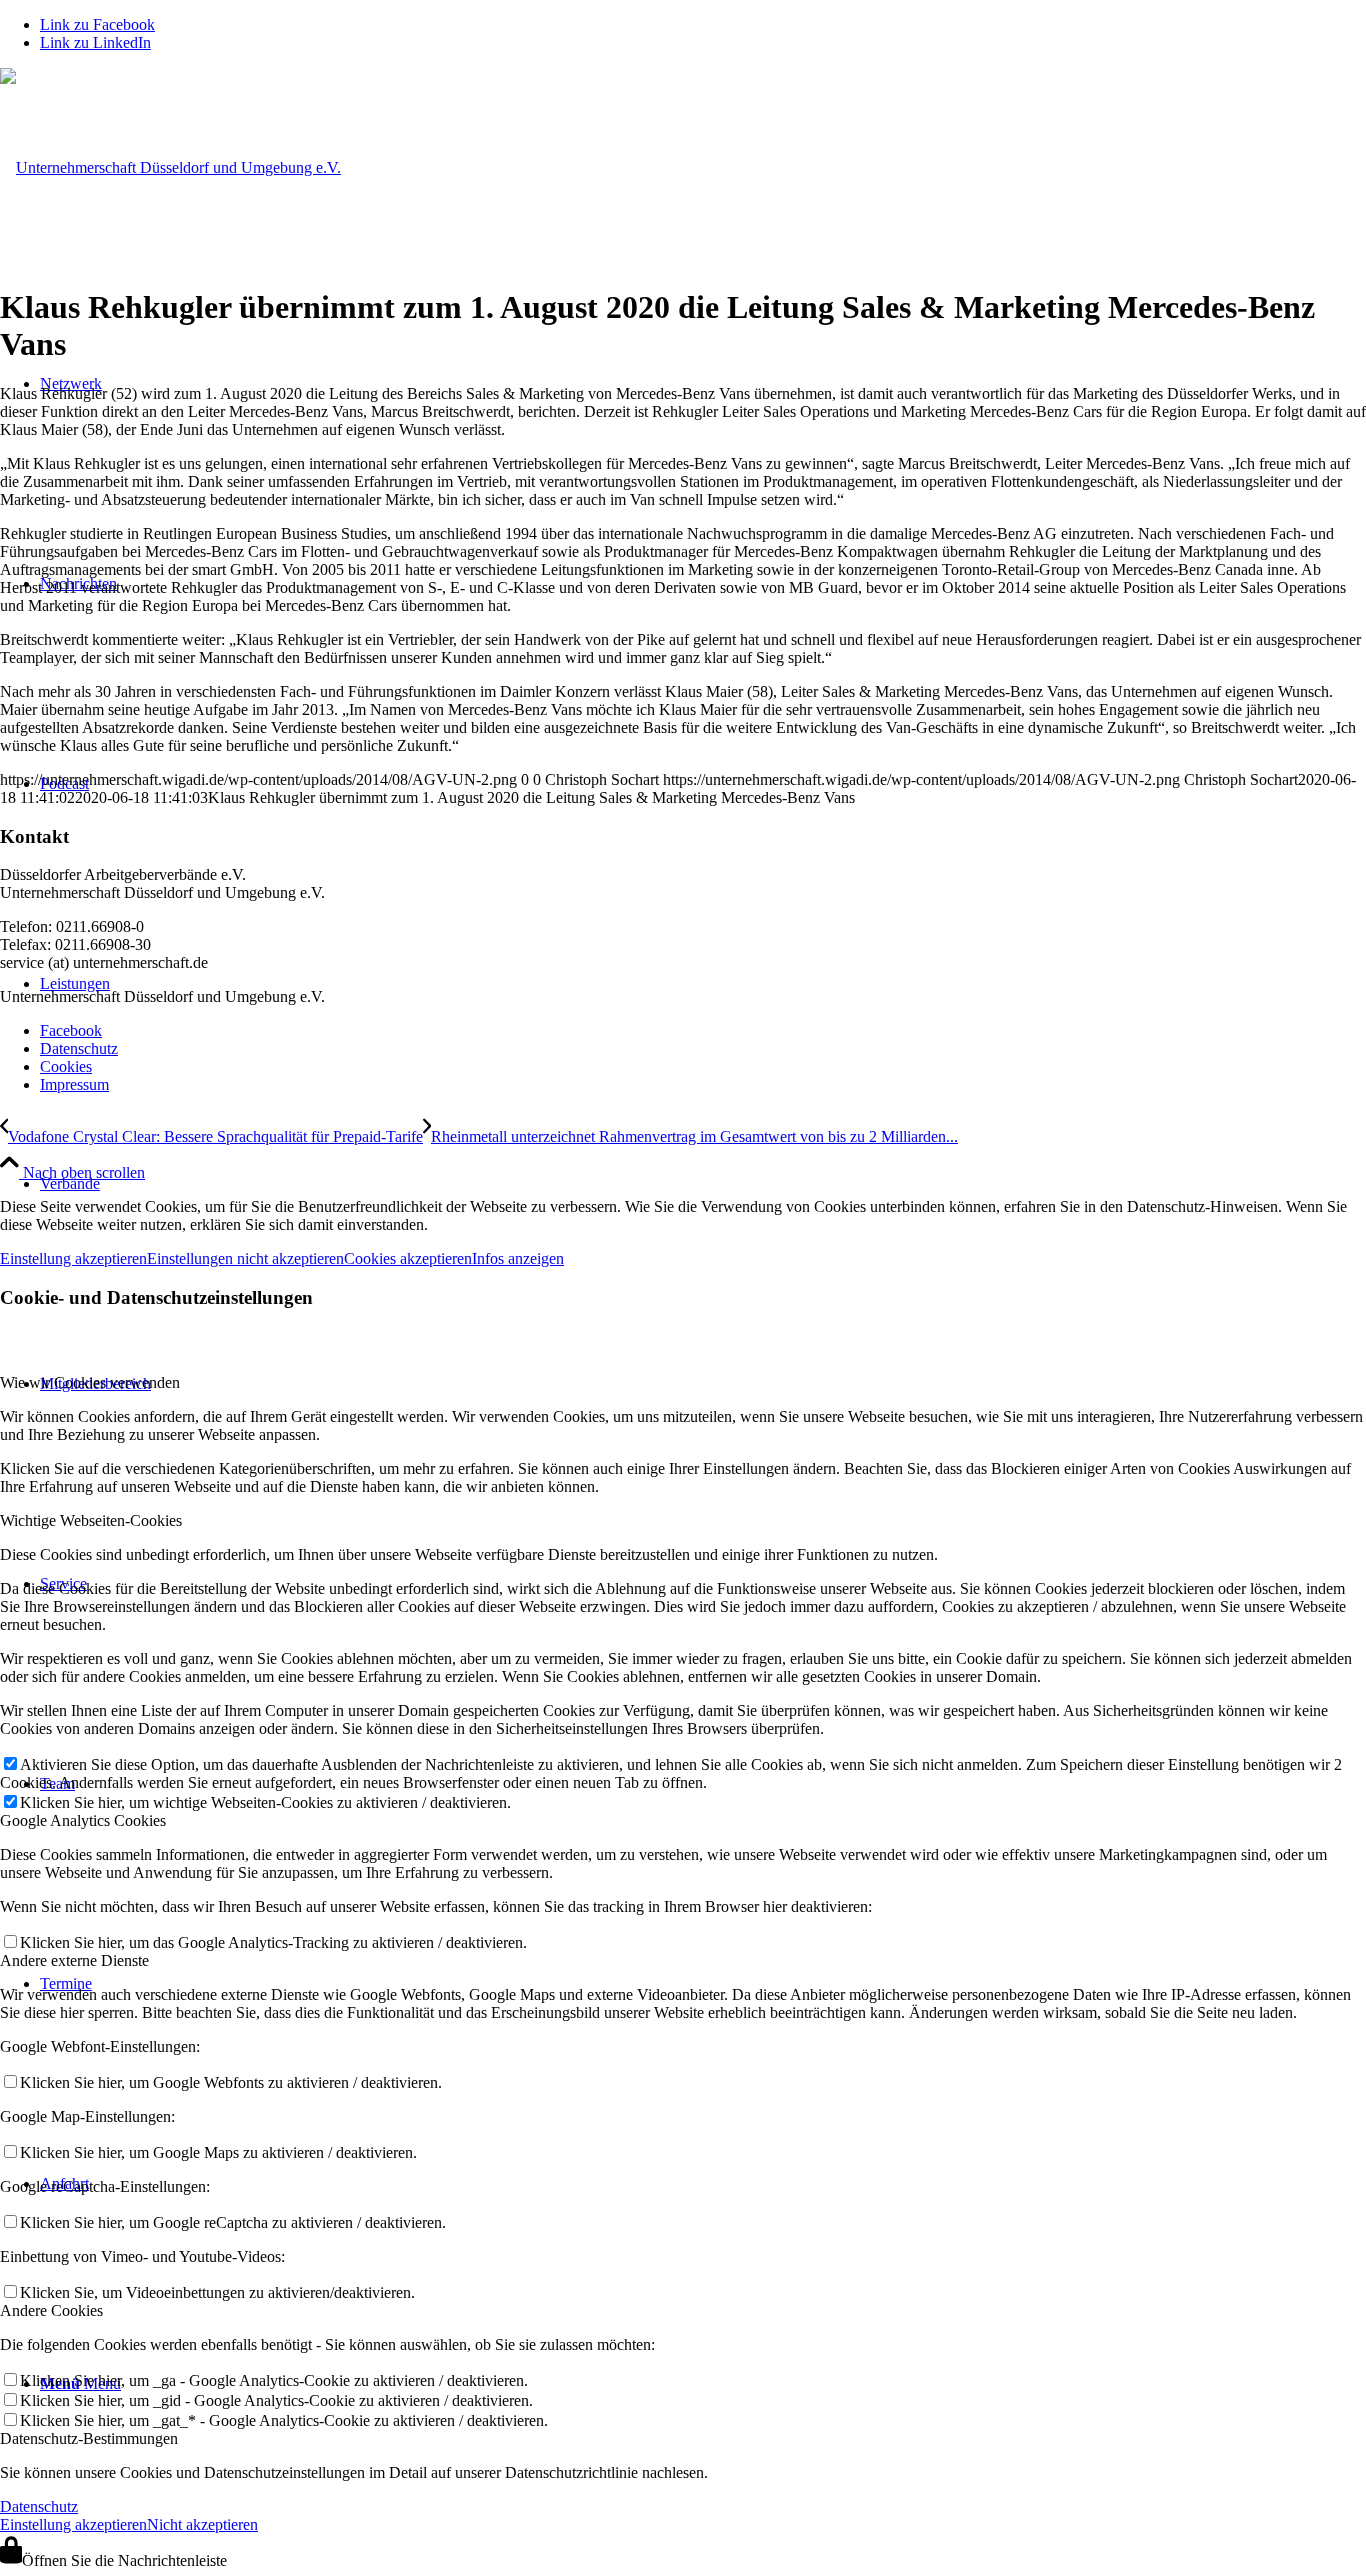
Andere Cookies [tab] (51, 2310)
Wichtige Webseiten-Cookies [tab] (91, 1520)
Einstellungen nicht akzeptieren (245, 1258)
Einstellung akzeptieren (73, 1258)
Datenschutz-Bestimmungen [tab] (89, 2438)
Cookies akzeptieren (408, 1258)
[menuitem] (703, 1184)
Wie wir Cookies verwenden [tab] (90, 1382)
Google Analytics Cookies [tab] (83, 1820)
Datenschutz (39, 2506)
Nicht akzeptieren (202, 2524)
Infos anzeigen (518, 1258)
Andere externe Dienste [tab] (74, 1960)
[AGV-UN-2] (170, 167)
